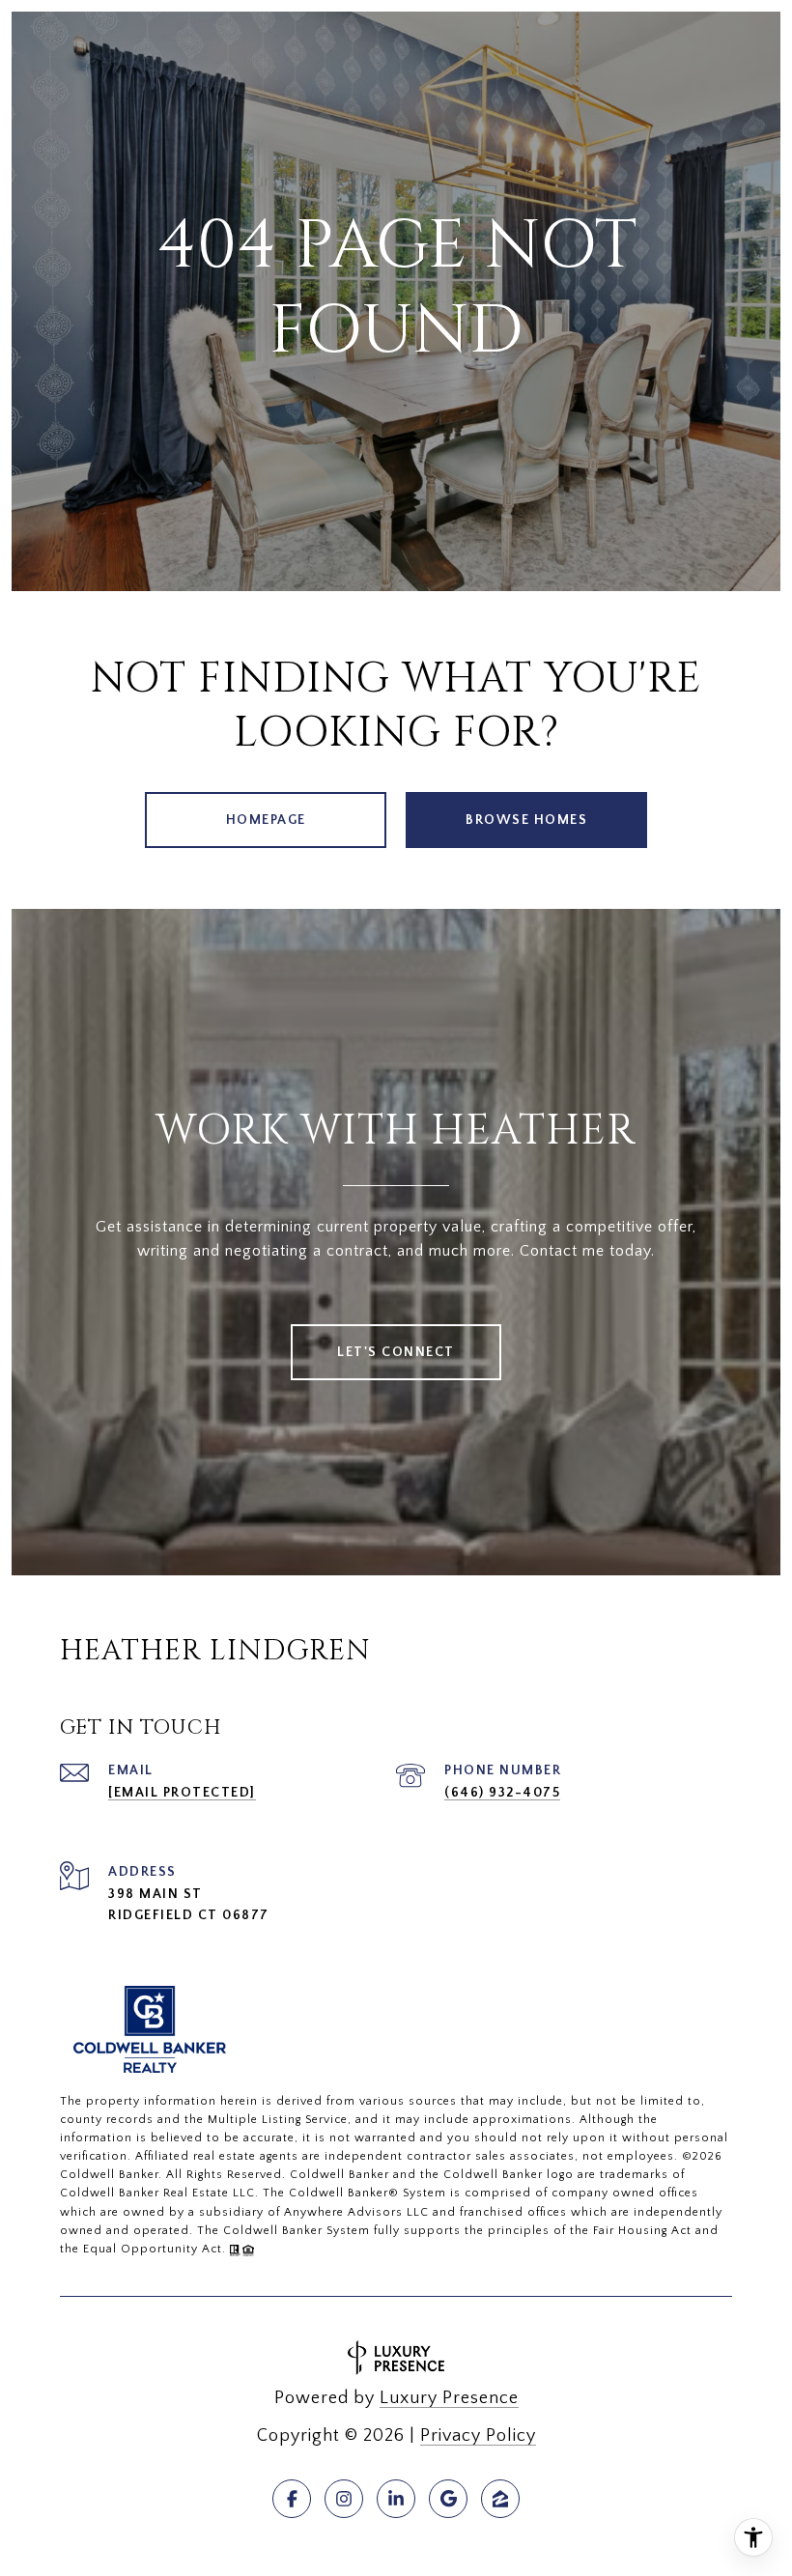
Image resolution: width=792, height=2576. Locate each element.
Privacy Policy (478, 2436)
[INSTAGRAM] (344, 2499)
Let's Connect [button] (396, 1352)
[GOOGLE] (448, 2499)
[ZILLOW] (500, 2499)
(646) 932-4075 (502, 1793)
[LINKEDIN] (396, 2499)
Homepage (266, 820)
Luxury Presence (449, 2398)
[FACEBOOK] (292, 2499)
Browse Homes (526, 820)
